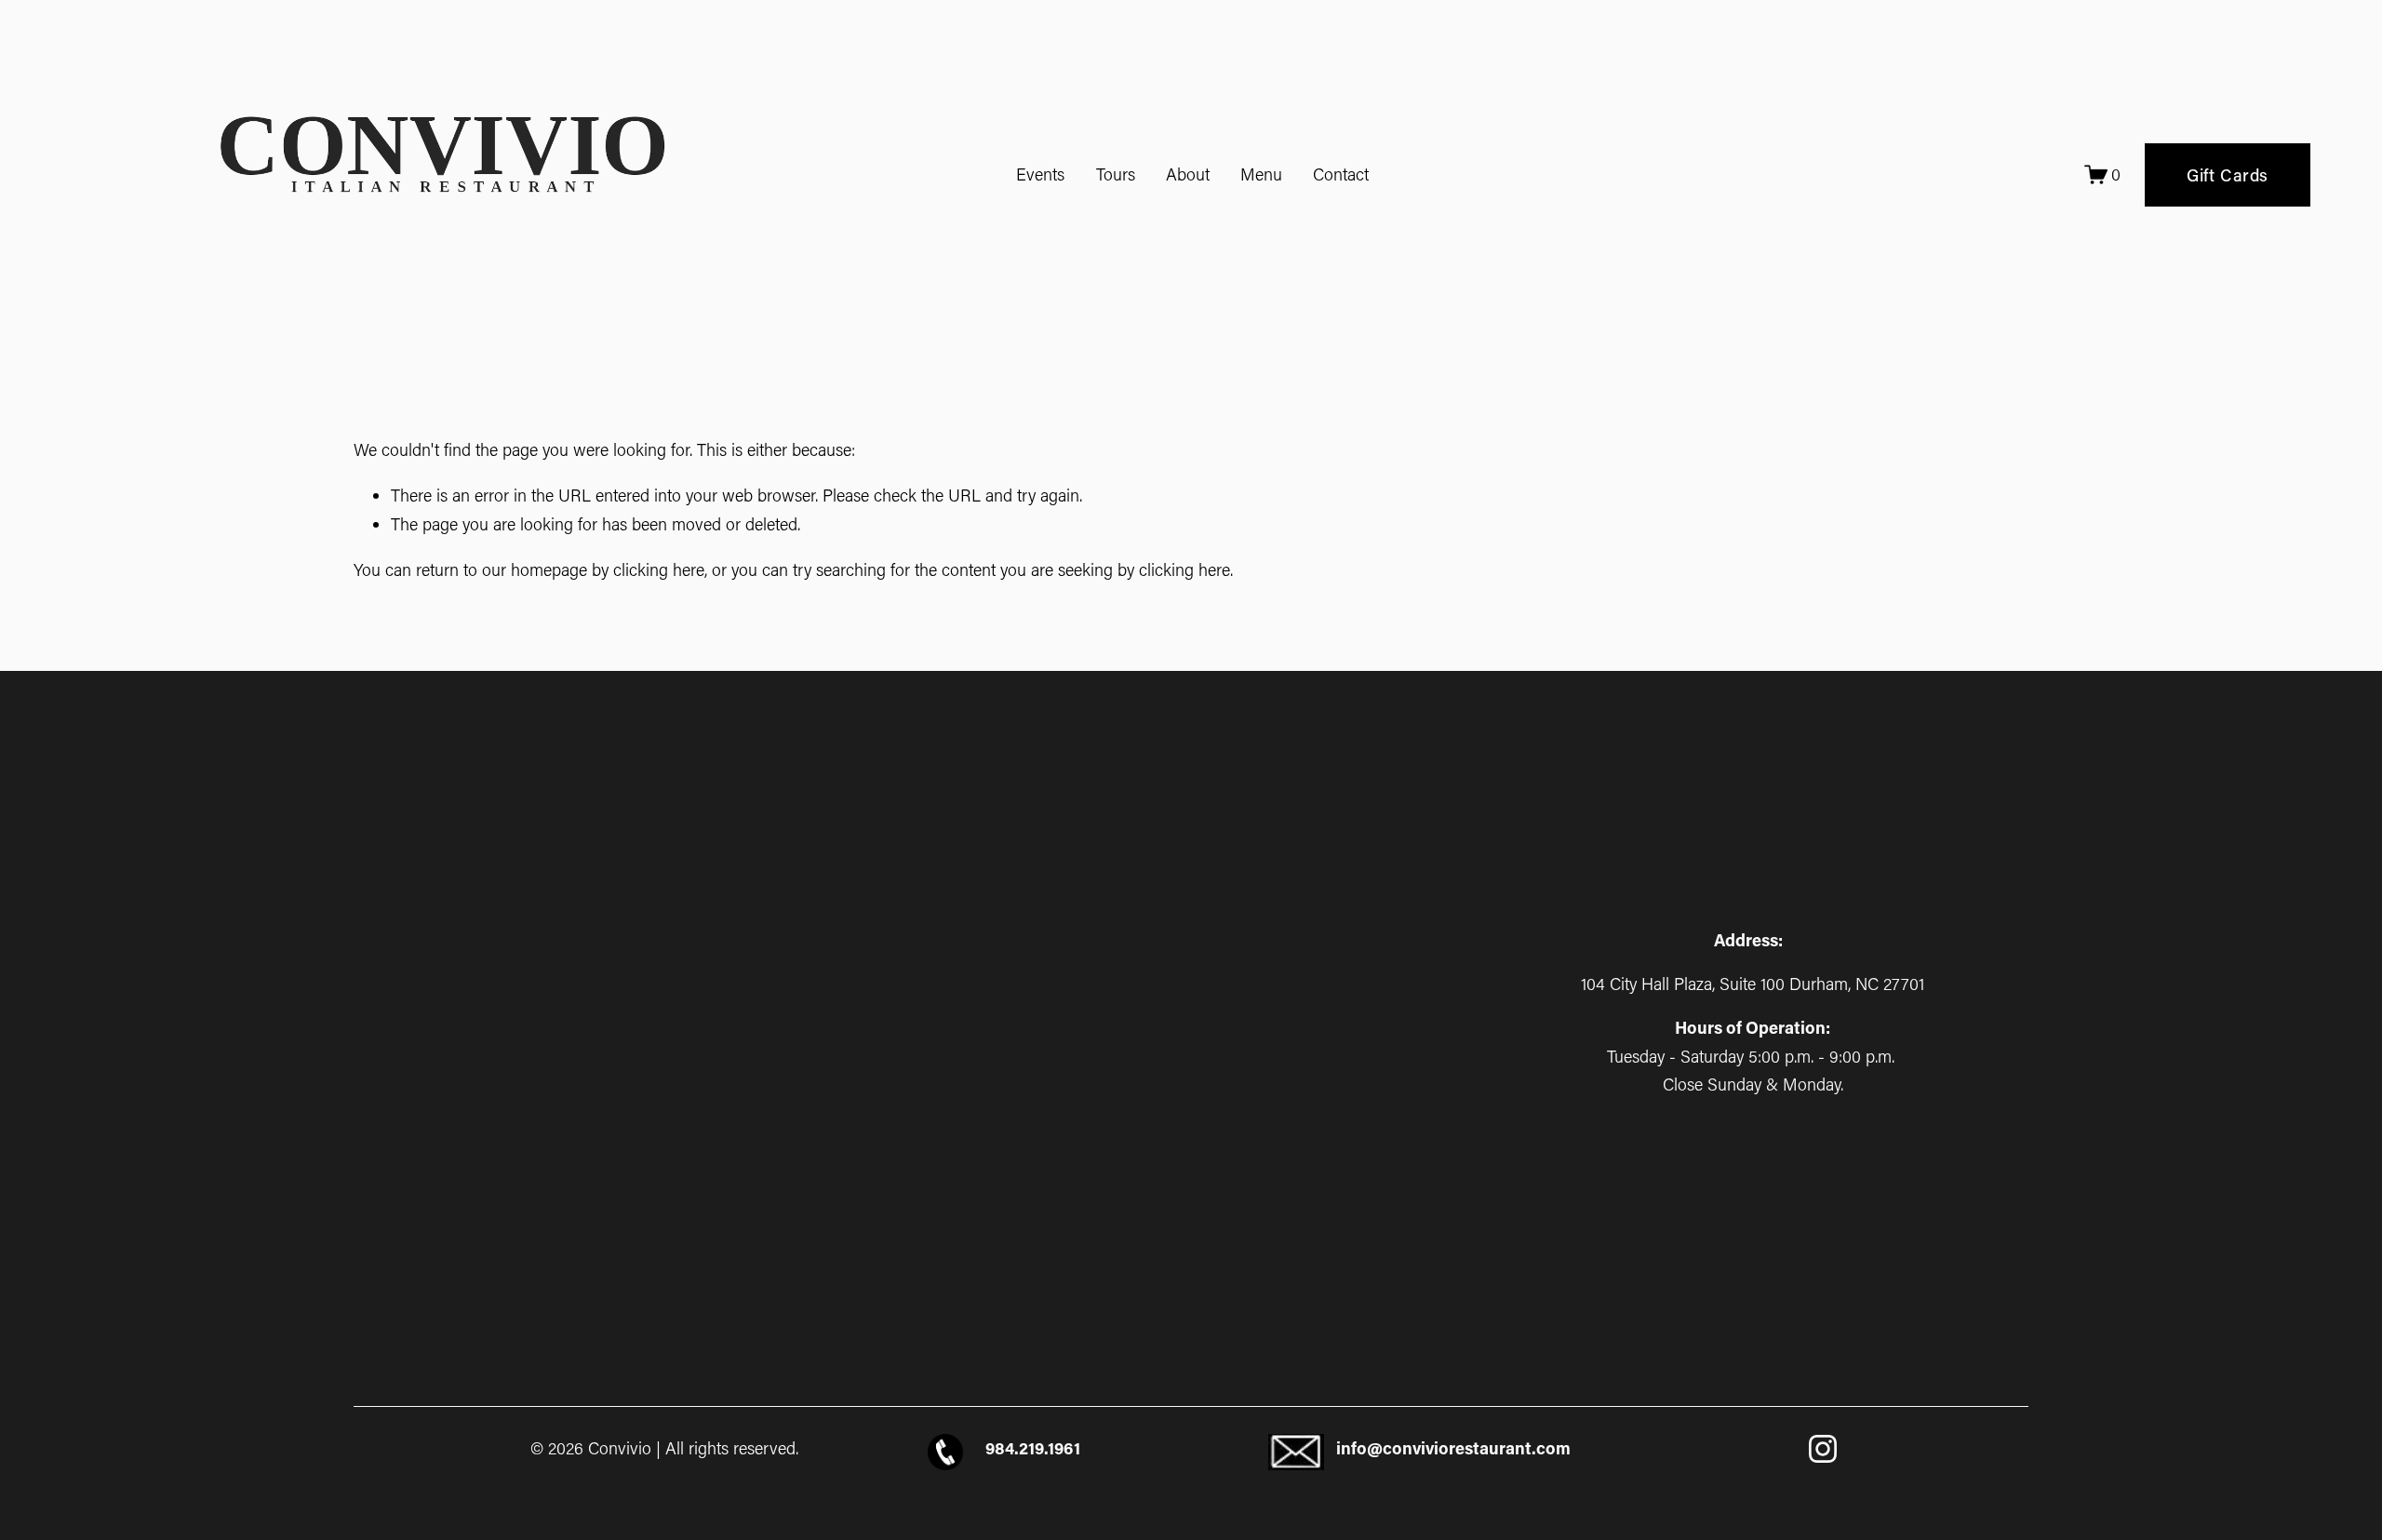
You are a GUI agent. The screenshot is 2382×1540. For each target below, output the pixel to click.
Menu (1261, 174)
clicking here (659, 569)
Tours (1116, 174)
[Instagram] (1823, 1449)
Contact (1341, 174)
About (1188, 174)
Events (1040, 174)
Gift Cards (2227, 175)
